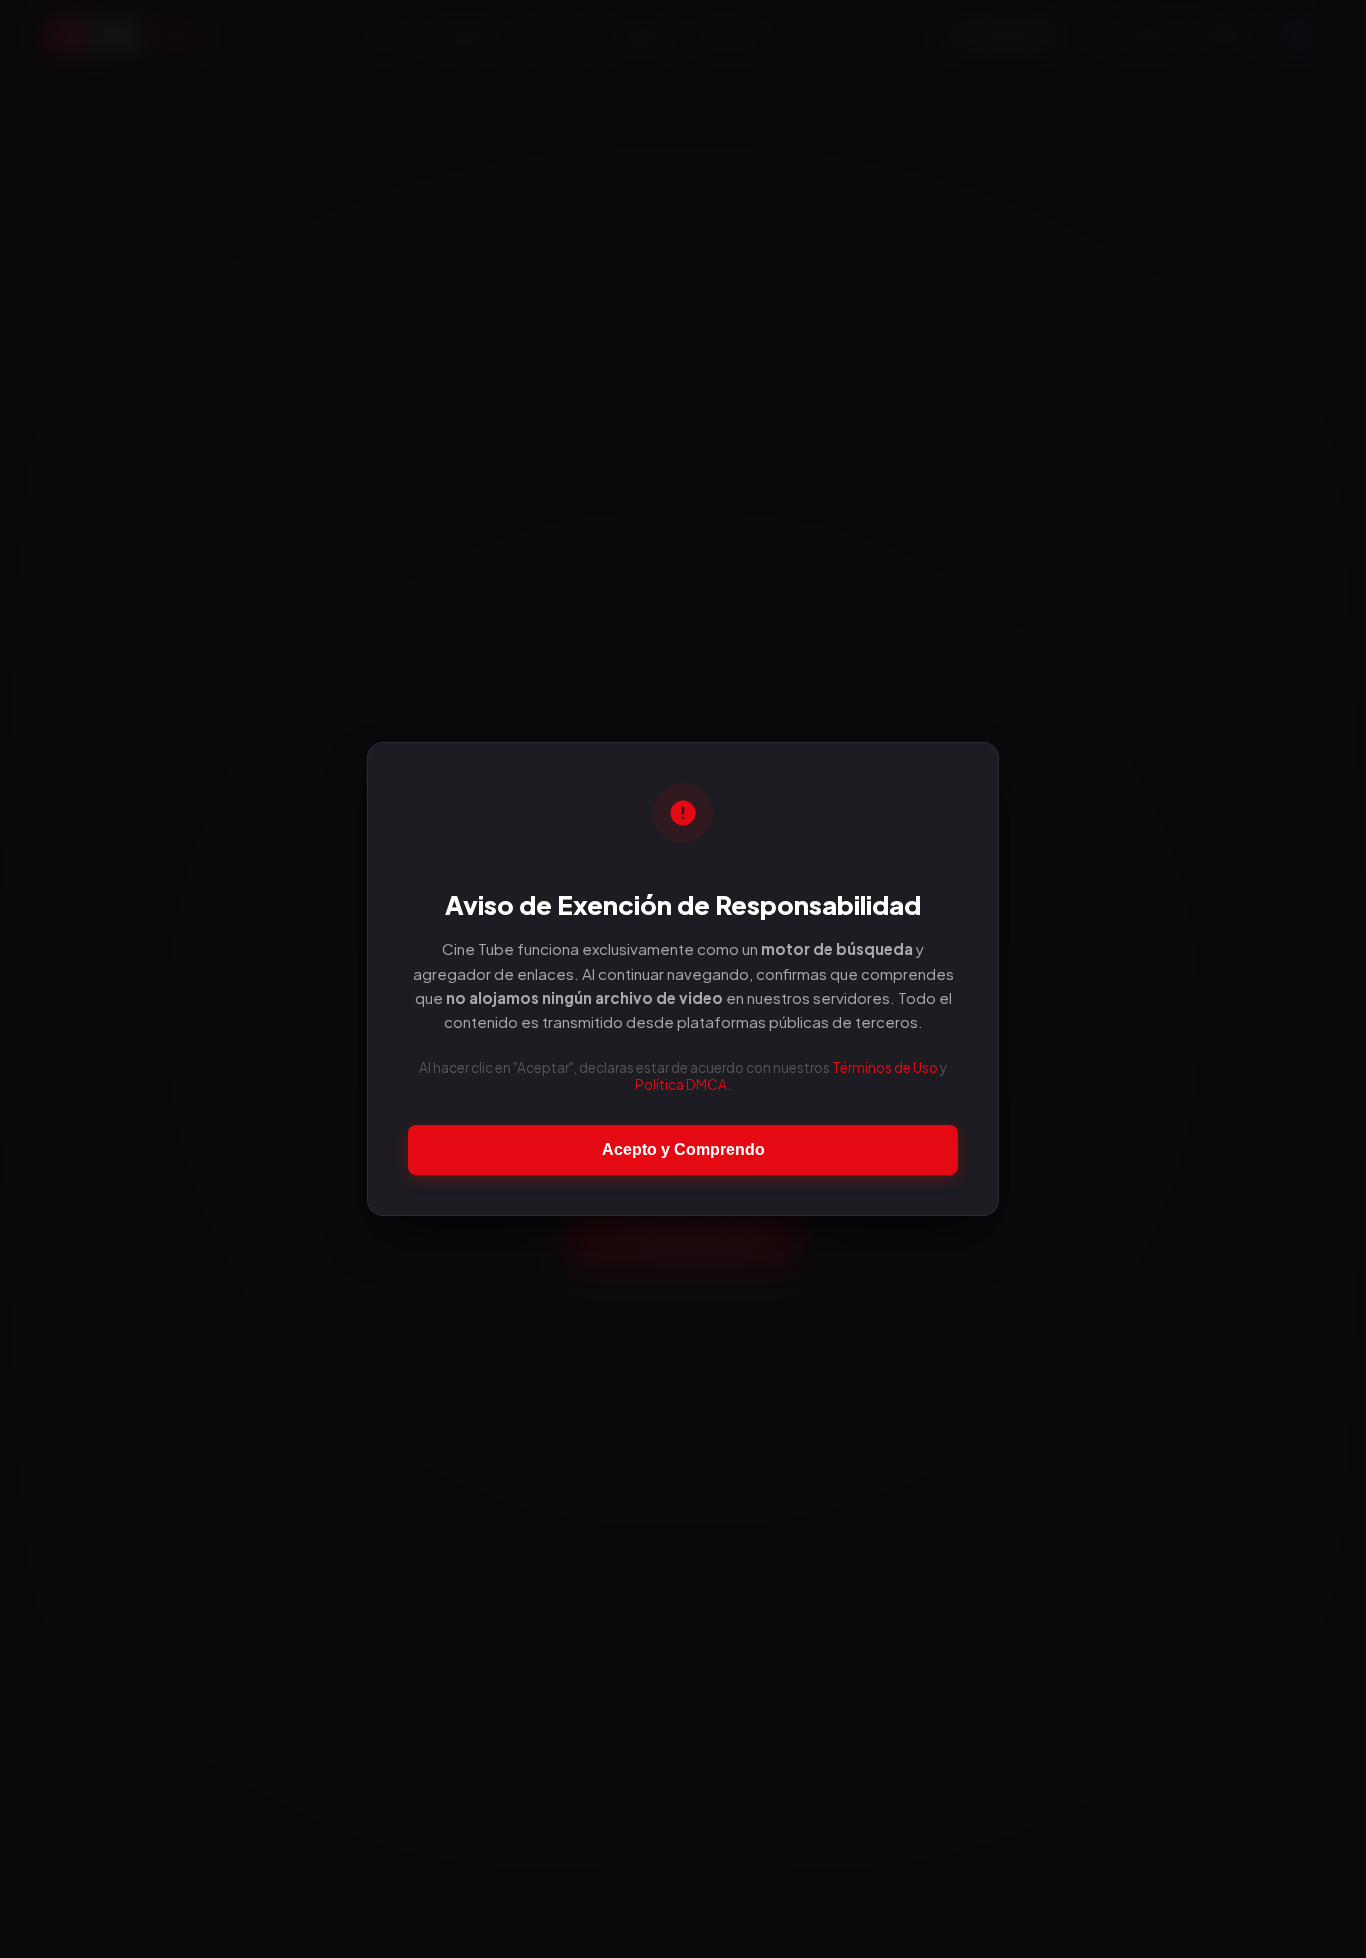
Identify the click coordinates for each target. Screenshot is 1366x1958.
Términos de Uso (885, 1067)
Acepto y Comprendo (683, 1149)
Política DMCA (681, 1084)
